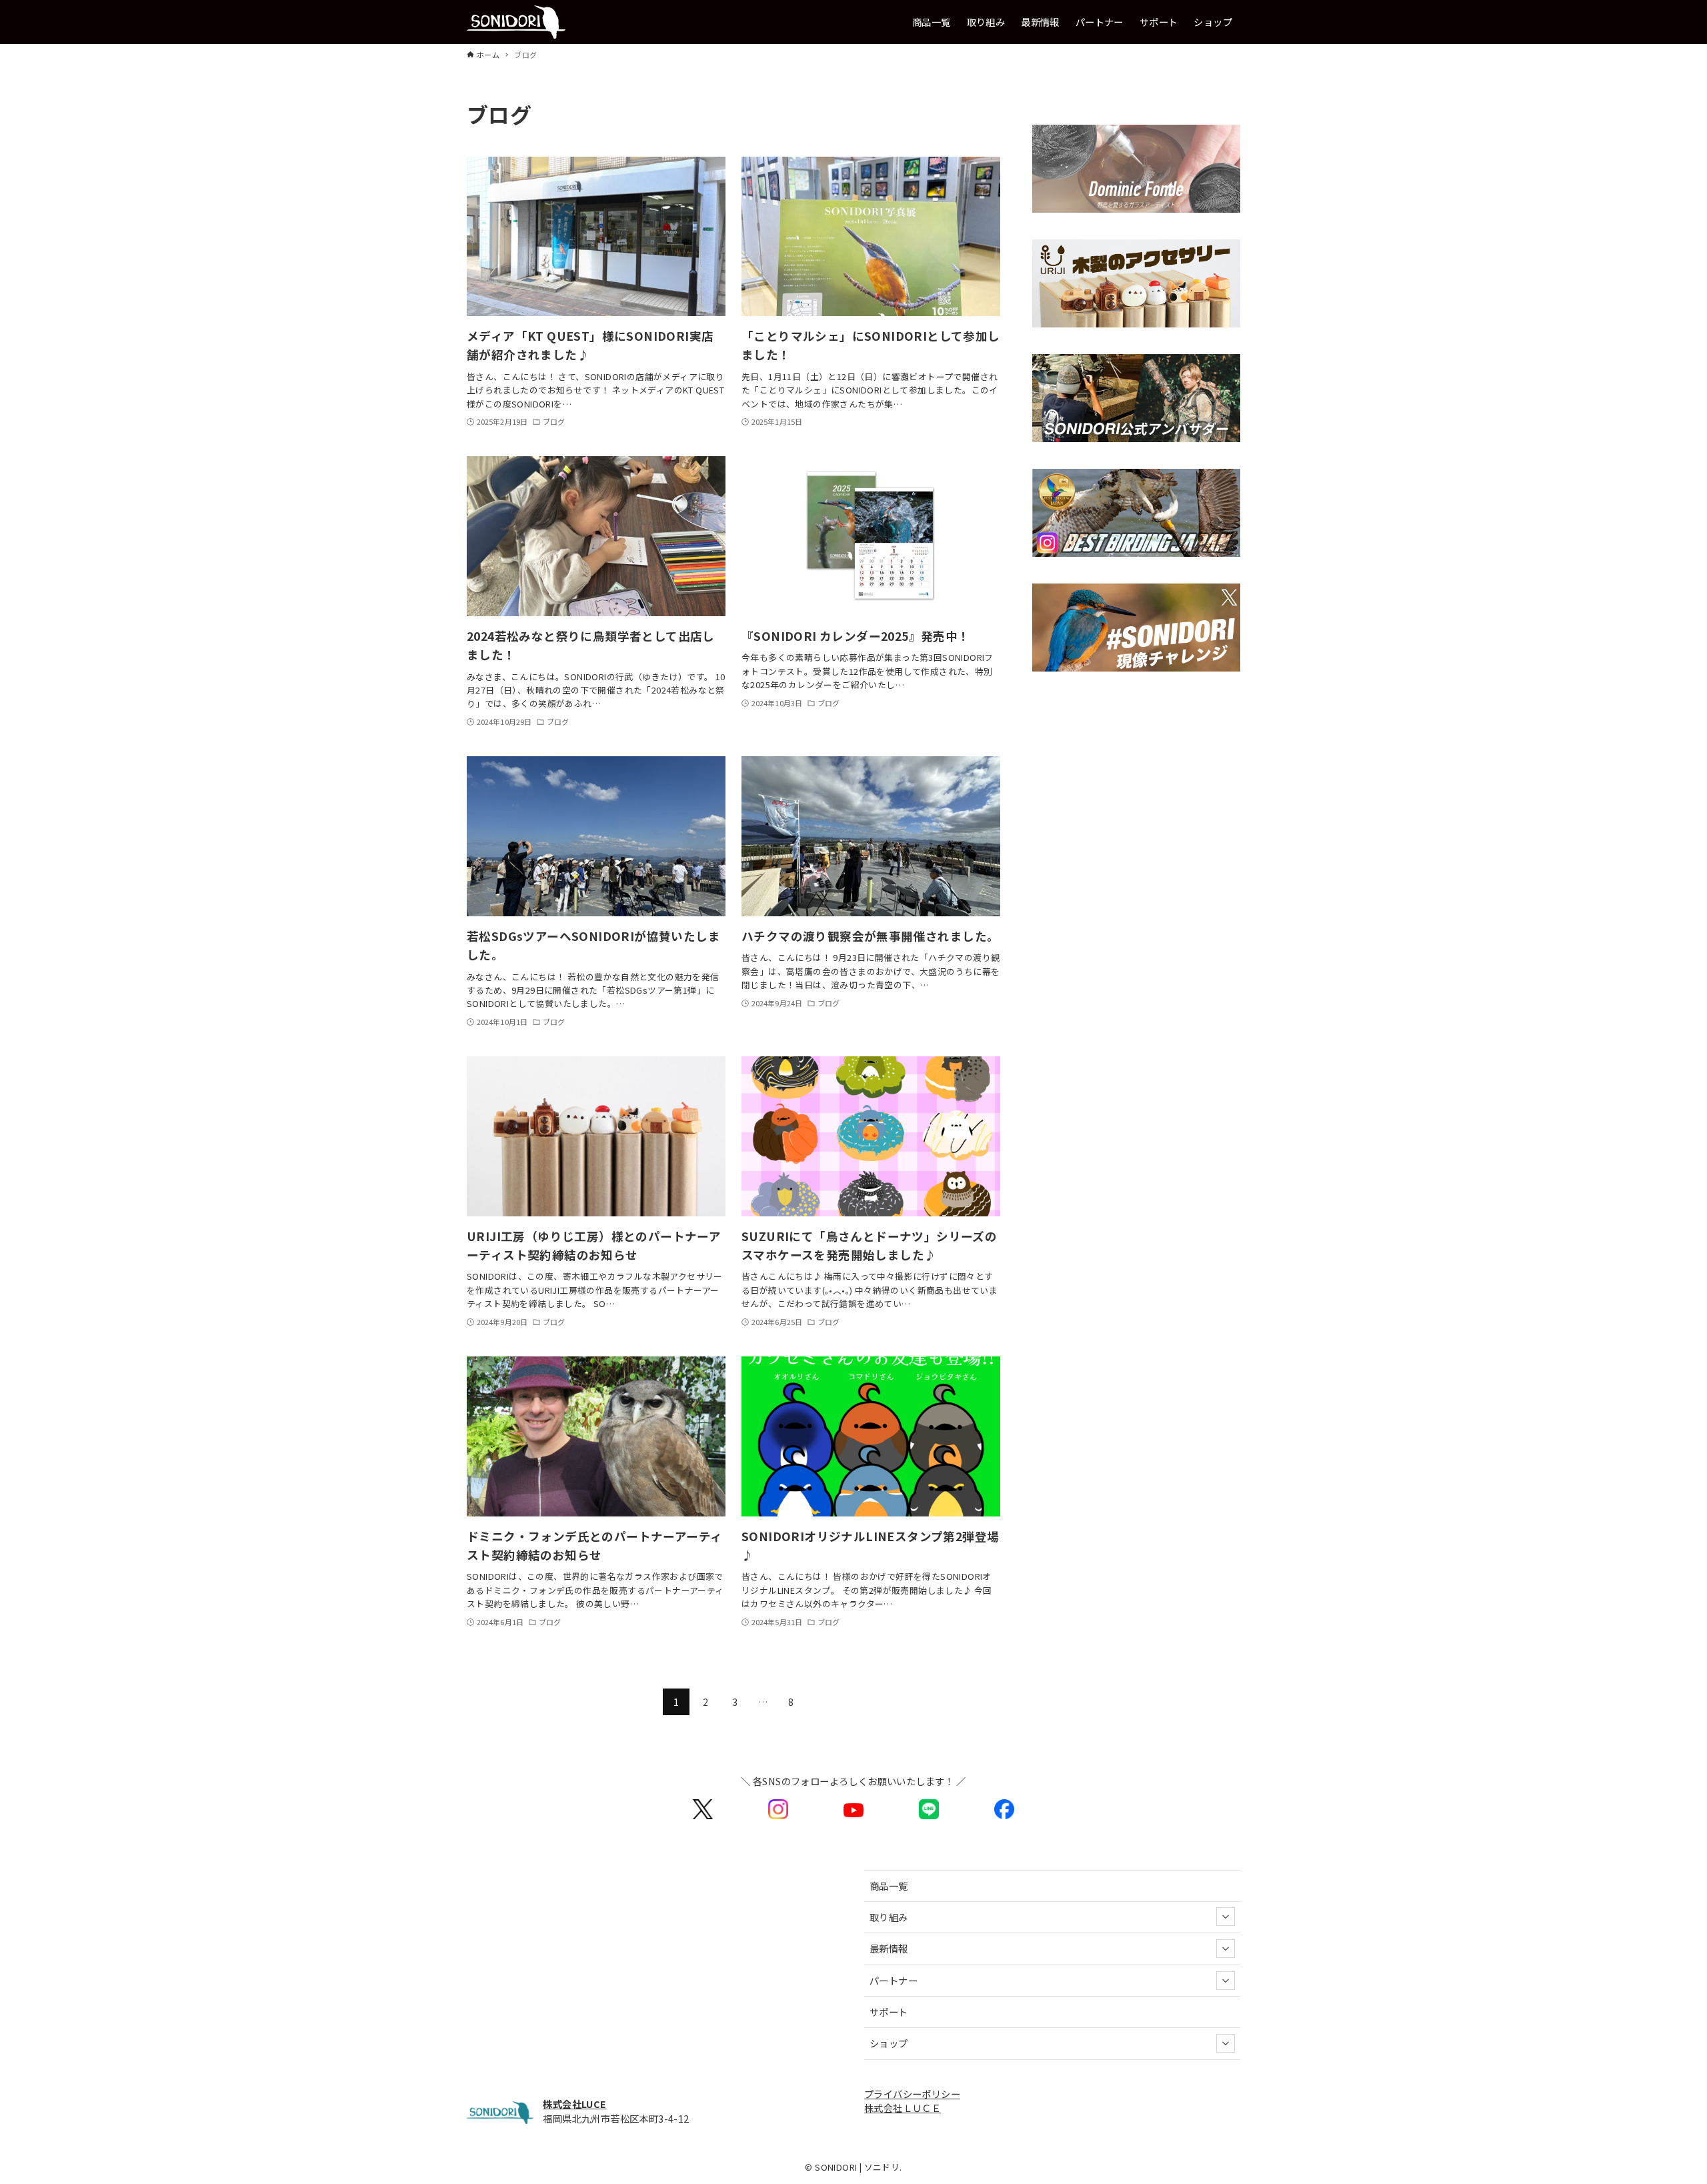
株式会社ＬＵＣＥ (903, 2108)
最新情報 (889, 1948)
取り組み (889, 1917)
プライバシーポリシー (912, 2094)
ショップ (889, 2043)
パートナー (894, 1980)
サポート (889, 2012)
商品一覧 (889, 1886)
